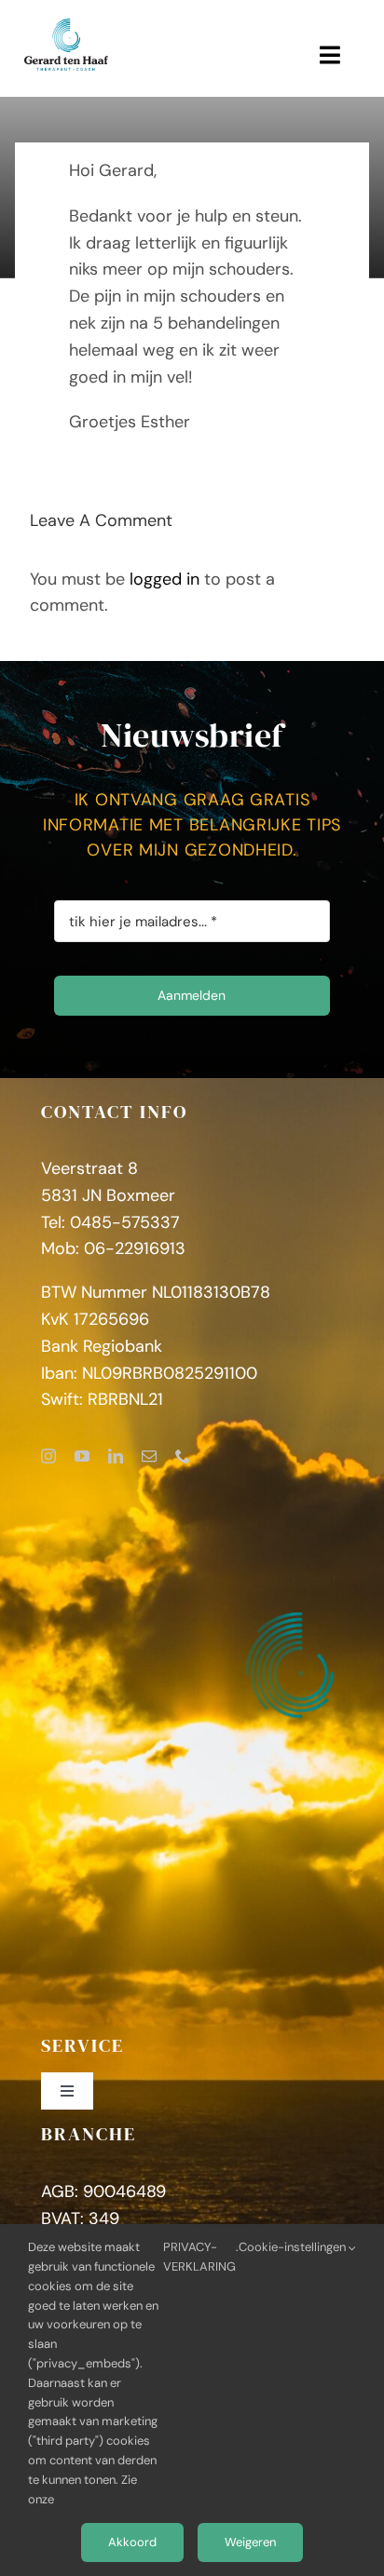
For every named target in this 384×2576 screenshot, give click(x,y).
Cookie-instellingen (294, 2247)
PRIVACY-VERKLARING (199, 2257)
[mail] (149, 1456)
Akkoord (132, 2542)
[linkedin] (116, 1456)
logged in (165, 579)
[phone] (183, 1456)
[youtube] (82, 1456)
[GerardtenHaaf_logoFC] (66, 27)
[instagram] (48, 1456)
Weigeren (250, 2542)
